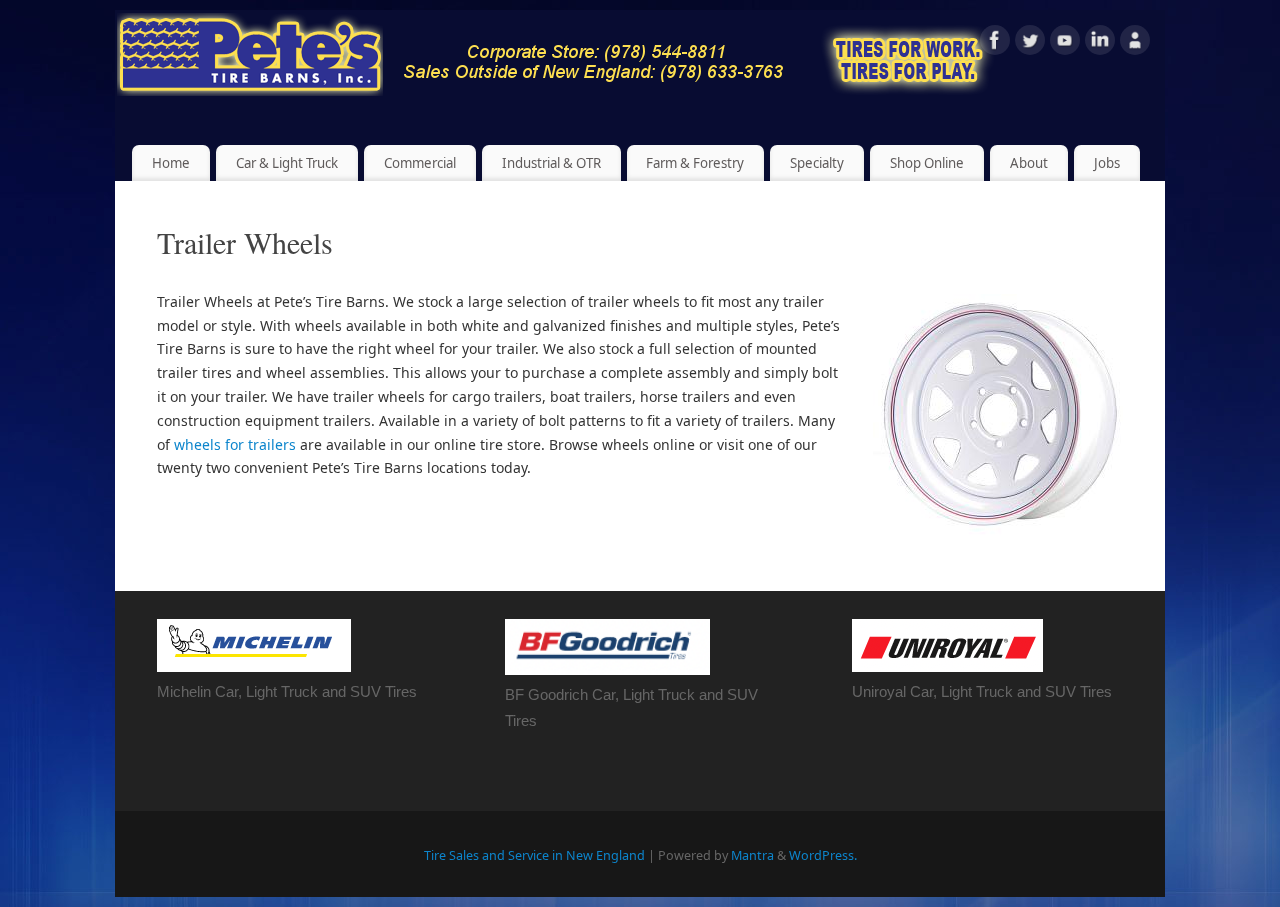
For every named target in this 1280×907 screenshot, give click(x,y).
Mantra (752, 855)
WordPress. (823, 855)
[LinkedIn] (1100, 43)
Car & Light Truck (287, 163)
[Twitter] (1030, 43)
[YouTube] (1065, 43)
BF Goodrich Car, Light (581, 694)
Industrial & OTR (551, 163)
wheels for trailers (235, 444)
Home (171, 163)
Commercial (420, 163)
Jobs (1107, 163)
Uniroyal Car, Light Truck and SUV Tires (982, 691)
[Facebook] (995, 43)
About (1029, 163)
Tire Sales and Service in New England (534, 855)
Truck (676, 694)
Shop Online (927, 163)
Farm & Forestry (695, 163)
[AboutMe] (1135, 43)
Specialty (817, 163)
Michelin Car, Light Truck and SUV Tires (287, 691)
